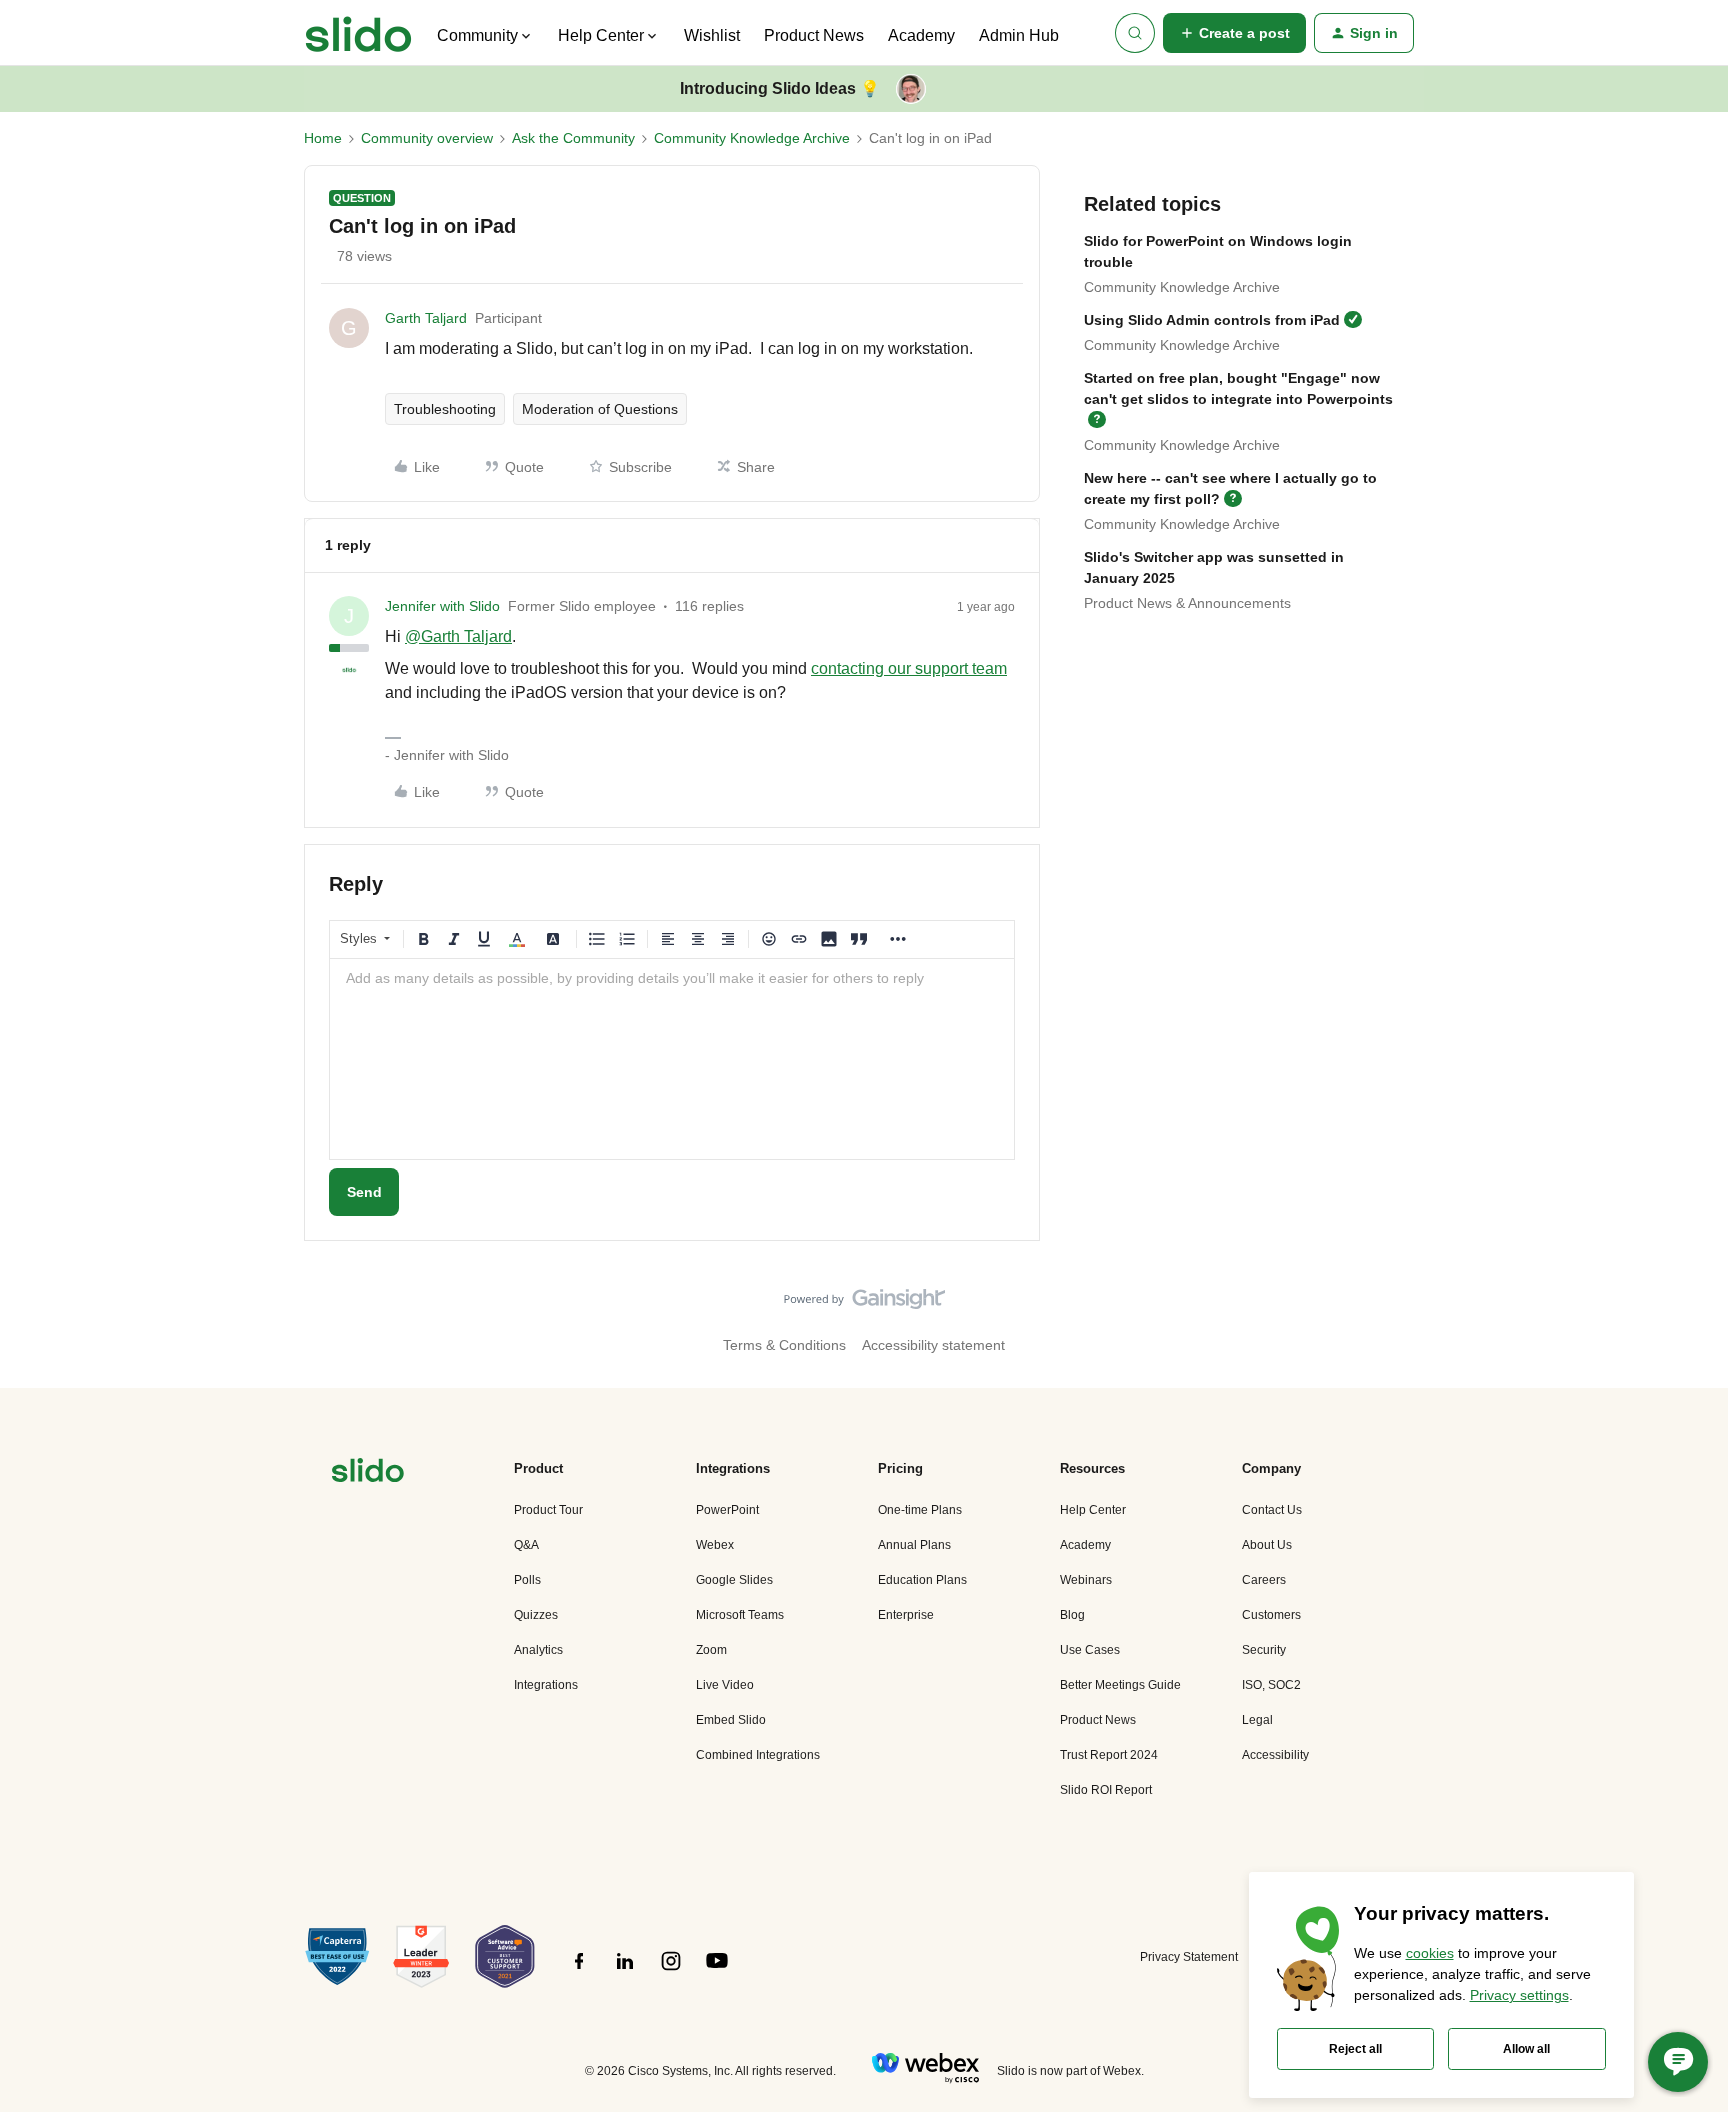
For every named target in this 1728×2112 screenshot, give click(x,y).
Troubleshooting (445, 409)
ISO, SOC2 (1271, 1685)
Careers (1264, 1580)
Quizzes (536, 1615)
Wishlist (712, 35)
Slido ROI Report (1106, 1790)
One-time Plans (920, 1510)
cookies (1430, 1953)
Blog (1072, 1615)
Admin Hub (1019, 35)
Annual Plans (914, 1545)
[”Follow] (579, 1972)
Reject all (1355, 2049)
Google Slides (734, 1580)
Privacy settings (1519, 1995)
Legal (1257, 1720)
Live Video (725, 1685)
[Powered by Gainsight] (864, 1304)
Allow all (1526, 2049)
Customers (1271, 1615)
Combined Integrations (758, 1755)
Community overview (427, 138)
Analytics (538, 1650)
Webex (715, 1545)
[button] (1234, 33)
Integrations (546, 1685)
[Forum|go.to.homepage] (358, 33)
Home (323, 138)
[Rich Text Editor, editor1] (672, 1059)
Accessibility (1275, 1755)
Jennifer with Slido (442, 606)
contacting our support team (909, 668)
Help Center (1093, 1510)
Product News (814, 35)
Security (1264, 1650)
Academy (921, 35)
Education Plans (922, 1580)
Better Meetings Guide (1120, 1685)
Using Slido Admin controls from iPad (1212, 320)
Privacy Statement (1189, 1957)
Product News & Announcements (1187, 603)
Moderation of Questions (600, 409)
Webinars (1086, 1580)
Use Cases (1090, 1650)
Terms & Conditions (784, 1345)
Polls (527, 1580)
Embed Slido (731, 1720)
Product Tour (548, 1510)
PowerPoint (727, 1510)
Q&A (526, 1545)
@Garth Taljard (458, 636)
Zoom (711, 1650)
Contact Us (1272, 1510)
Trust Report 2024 (1109, 1755)
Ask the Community (573, 138)
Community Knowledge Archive (752, 138)
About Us (1267, 1545)
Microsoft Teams (740, 1615)
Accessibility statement (933, 1345)
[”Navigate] (368, 1473)
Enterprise (906, 1615)
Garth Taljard (426, 318)
